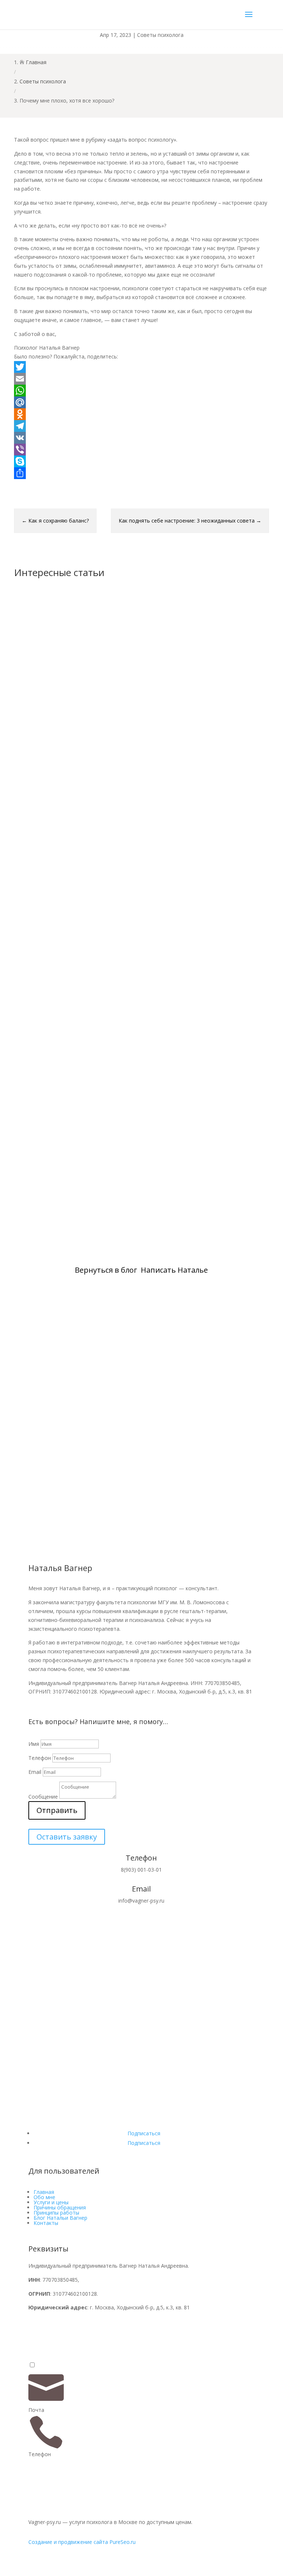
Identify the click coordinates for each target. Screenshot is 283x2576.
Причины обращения (60, 2207)
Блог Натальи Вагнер (60, 2218)
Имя (34, 1744)
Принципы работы (56, 2213)
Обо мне (44, 2197)
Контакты (46, 2223)
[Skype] (141, 461)
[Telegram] (141, 426)
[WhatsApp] (141, 391)
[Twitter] (141, 367)
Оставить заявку (67, 1837)
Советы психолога (160, 35)
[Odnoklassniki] (141, 414)
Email (35, 1772)
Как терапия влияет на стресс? (73, 983)
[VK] (141, 438)
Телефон (40, 1758)
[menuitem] (141, 2388)
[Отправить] (141, 473)
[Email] (141, 379)
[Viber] (141, 450)
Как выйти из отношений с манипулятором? (97, 766)
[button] (32, 2365)
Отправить (57, 1810)
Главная (44, 2192)
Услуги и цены (51, 2202)
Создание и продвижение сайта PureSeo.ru (82, 2542)
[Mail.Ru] (141, 402)
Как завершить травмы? (62, 1199)
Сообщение (43, 1797)
